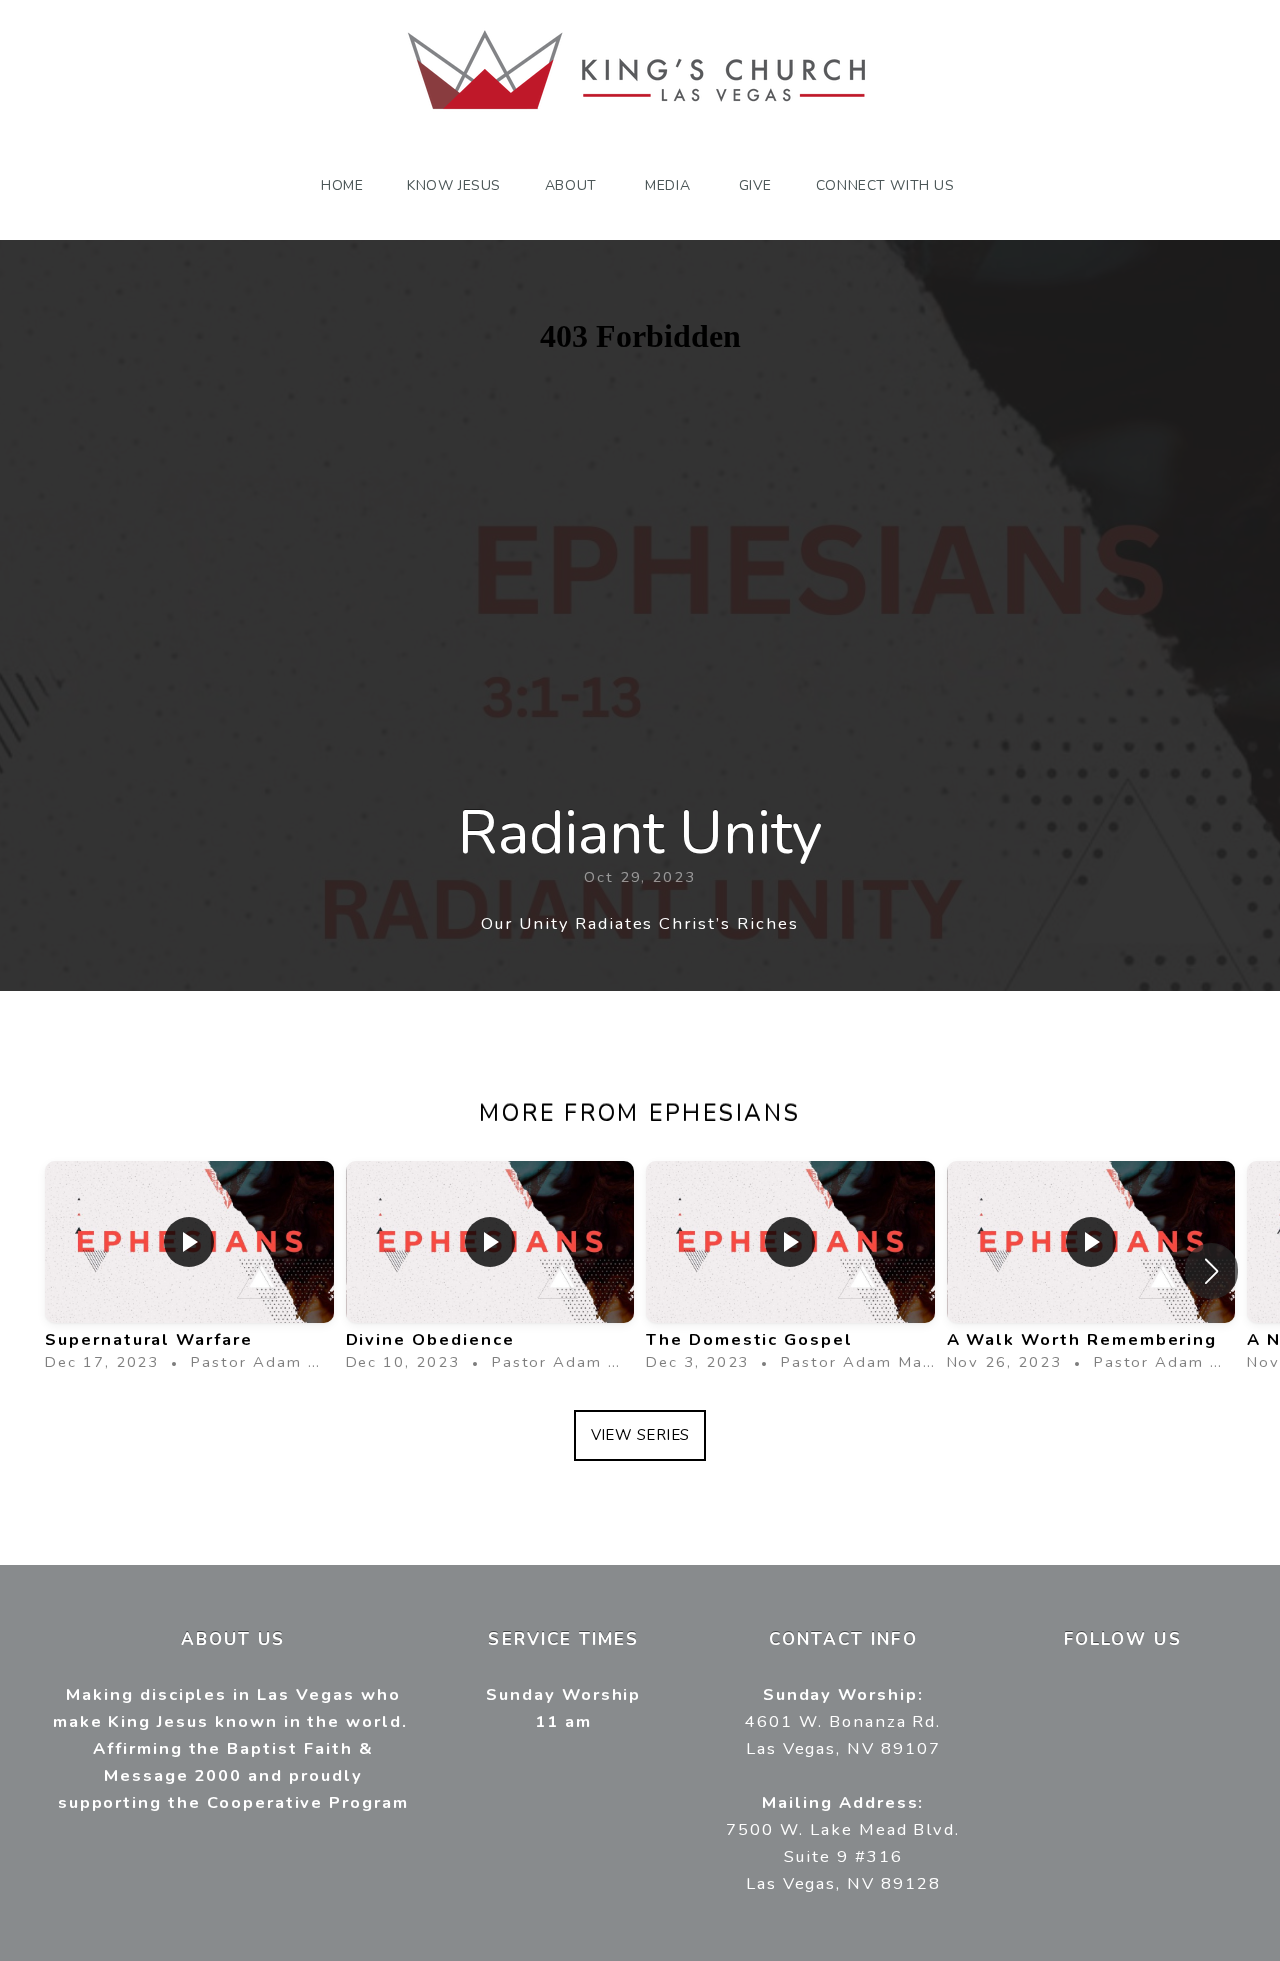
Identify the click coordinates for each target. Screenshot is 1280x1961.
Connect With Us (887, 185)
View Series (640, 1435)
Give (755, 185)
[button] (1211, 1271)
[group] (189, 1270)
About (573, 185)
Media (669, 185)
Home (342, 185)
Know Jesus (454, 185)
